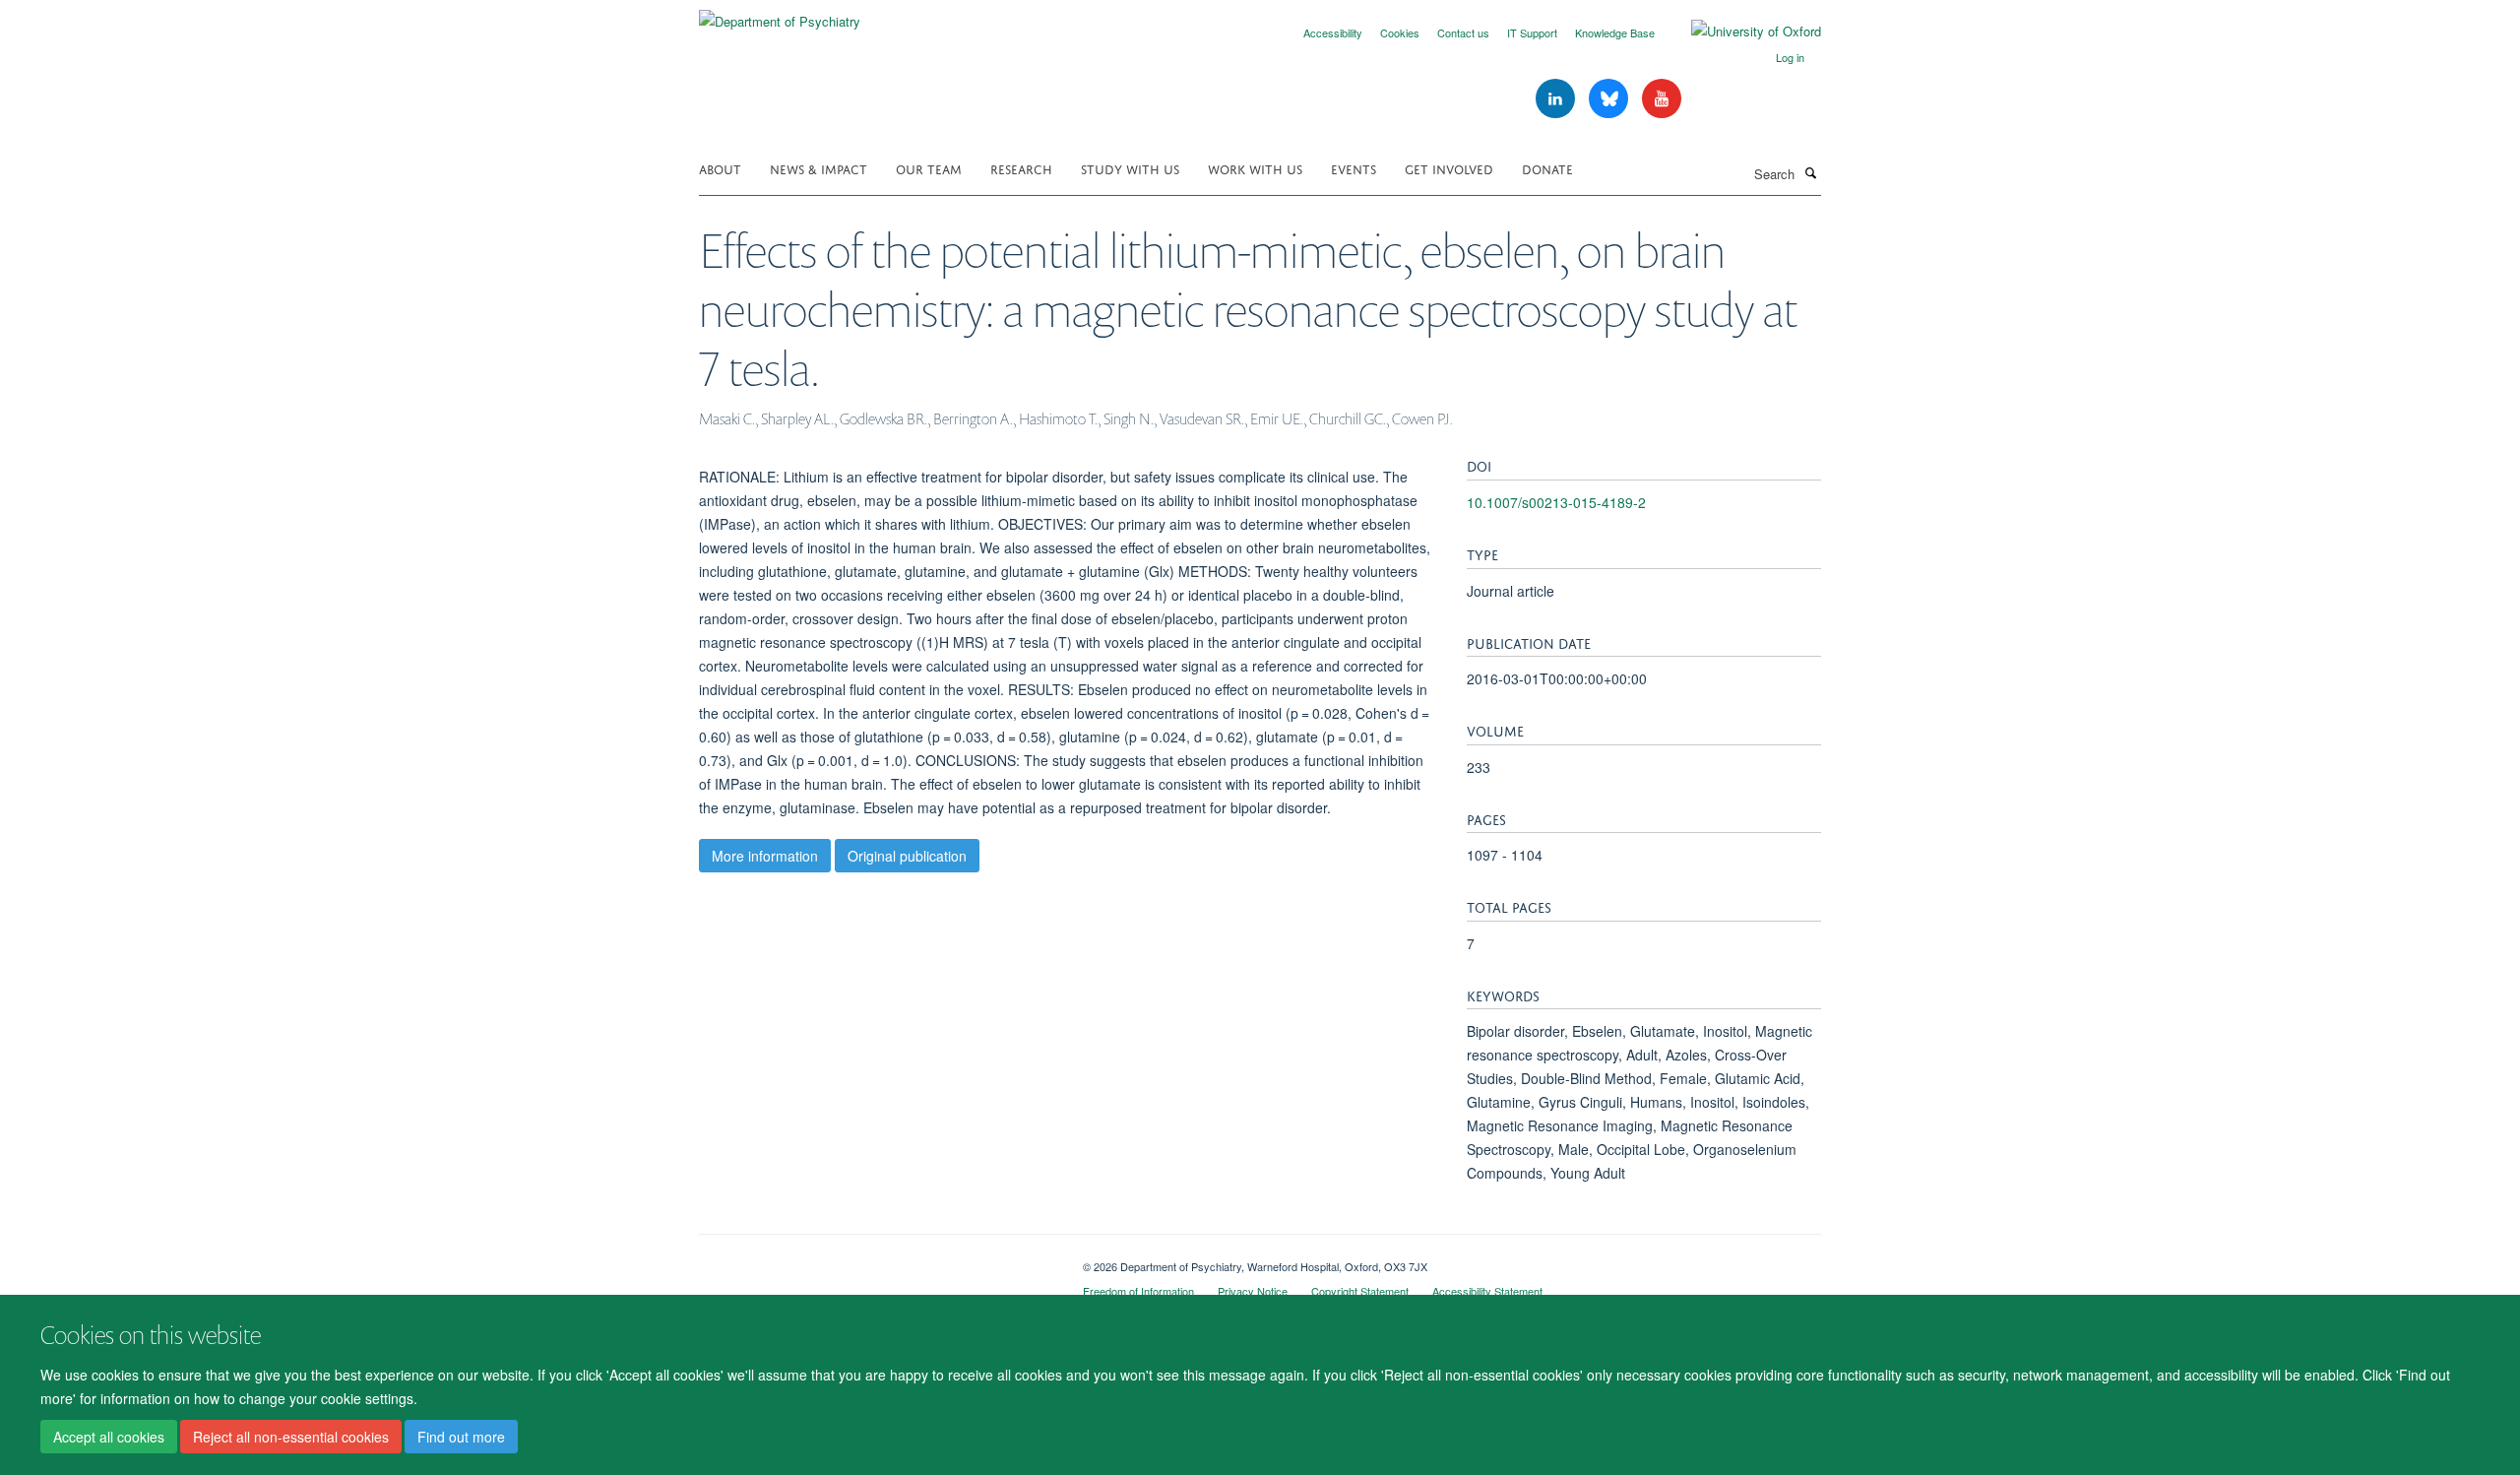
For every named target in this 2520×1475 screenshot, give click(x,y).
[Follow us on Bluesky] (1610, 99)
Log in (1790, 57)
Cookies (1400, 32)
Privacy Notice (1253, 1291)
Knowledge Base (1615, 32)
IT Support (1532, 32)
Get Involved (1449, 168)
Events (1354, 168)
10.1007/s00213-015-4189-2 (1556, 502)
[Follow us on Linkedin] (1557, 99)
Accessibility (1333, 32)
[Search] (1810, 172)
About (720, 168)
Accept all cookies (109, 1437)
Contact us (1463, 32)
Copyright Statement (1360, 1291)
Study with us (1130, 168)
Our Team (929, 168)
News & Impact (819, 168)
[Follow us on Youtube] (1662, 99)
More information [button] (765, 856)
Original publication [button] (907, 856)
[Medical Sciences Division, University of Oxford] (876, 1259)
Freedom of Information (1138, 1291)
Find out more (461, 1437)
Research (1021, 168)
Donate (1547, 168)
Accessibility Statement (1487, 1291)
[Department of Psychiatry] (780, 14)
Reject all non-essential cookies (291, 1437)
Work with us (1255, 168)
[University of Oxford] (1741, 32)
